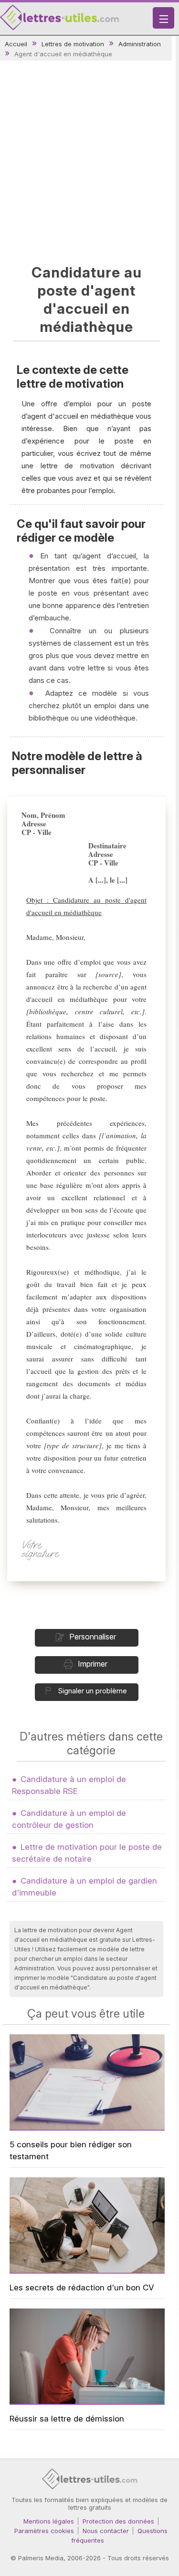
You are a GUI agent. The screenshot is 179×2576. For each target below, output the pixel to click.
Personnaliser (93, 1637)
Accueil (16, 44)
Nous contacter (106, 2531)
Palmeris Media (41, 2558)
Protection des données (118, 2521)
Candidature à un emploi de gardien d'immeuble (84, 1887)
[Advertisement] (89, 160)
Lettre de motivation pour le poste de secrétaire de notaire (87, 1853)
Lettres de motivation (73, 44)
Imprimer (93, 1664)
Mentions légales (49, 2521)
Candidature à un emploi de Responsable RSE (69, 1785)
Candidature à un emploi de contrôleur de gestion (69, 1819)
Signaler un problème (92, 1691)
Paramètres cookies (44, 2531)
